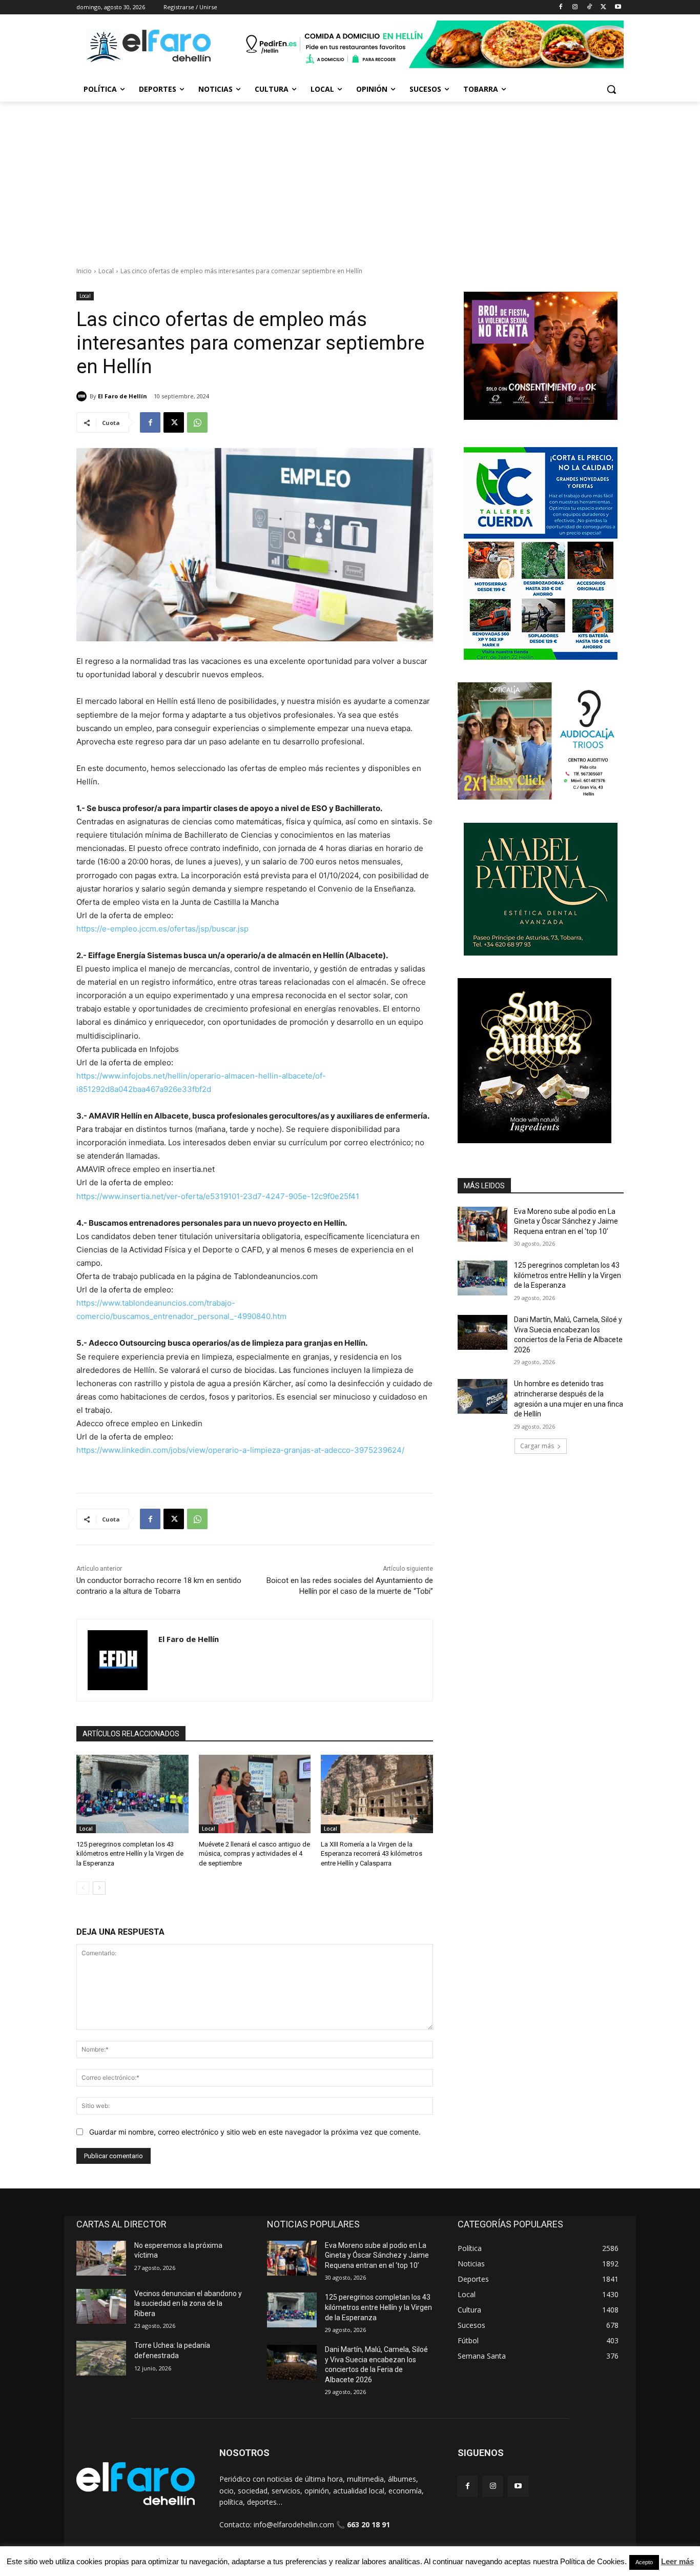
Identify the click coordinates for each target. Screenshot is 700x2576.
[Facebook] (561, 7)
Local (106, 271)
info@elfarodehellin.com (294, 2524)
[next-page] (99, 1888)
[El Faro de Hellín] (83, 396)
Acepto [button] (644, 2562)
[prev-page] (83, 1888)
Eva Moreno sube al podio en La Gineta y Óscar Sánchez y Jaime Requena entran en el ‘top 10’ (566, 1221)
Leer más (677, 2561)
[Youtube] (618, 7)
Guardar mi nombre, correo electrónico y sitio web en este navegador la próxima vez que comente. (255, 2132)
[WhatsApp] (197, 422)
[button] (611, 89)
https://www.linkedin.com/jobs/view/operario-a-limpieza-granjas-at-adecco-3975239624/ (240, 1450)
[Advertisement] (350, 178)
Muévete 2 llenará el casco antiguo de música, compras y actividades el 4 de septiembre (254, 1853)
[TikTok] (590, 7)
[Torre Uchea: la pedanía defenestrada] (101, 2358)
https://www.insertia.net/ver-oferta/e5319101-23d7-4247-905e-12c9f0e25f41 (218, 1196)
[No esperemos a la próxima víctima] (101, 2258)
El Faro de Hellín (122, 396)
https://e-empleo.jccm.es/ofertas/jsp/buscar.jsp (162, 929)
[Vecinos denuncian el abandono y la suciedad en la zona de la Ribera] (101, 2306)
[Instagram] (575, 7)
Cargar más (537, 1446)
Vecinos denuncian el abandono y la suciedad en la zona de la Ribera (188, 2304)
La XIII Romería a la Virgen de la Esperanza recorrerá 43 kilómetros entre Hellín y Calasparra (372, 1853)
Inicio (84, 271)
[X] (603, 7)
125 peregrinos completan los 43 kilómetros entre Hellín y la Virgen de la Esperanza (130, 1853)
